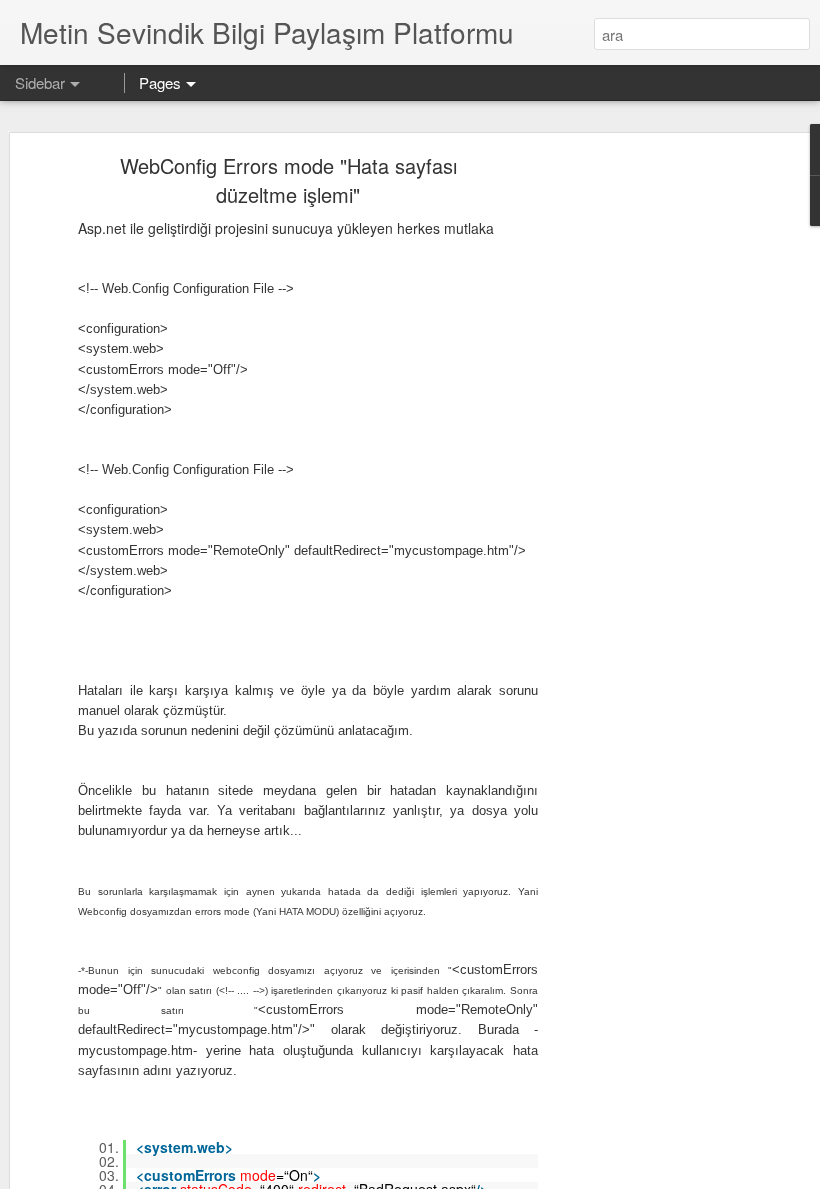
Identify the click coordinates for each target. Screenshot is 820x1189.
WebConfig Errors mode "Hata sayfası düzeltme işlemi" (288, 180)
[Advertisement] (648, 476)
